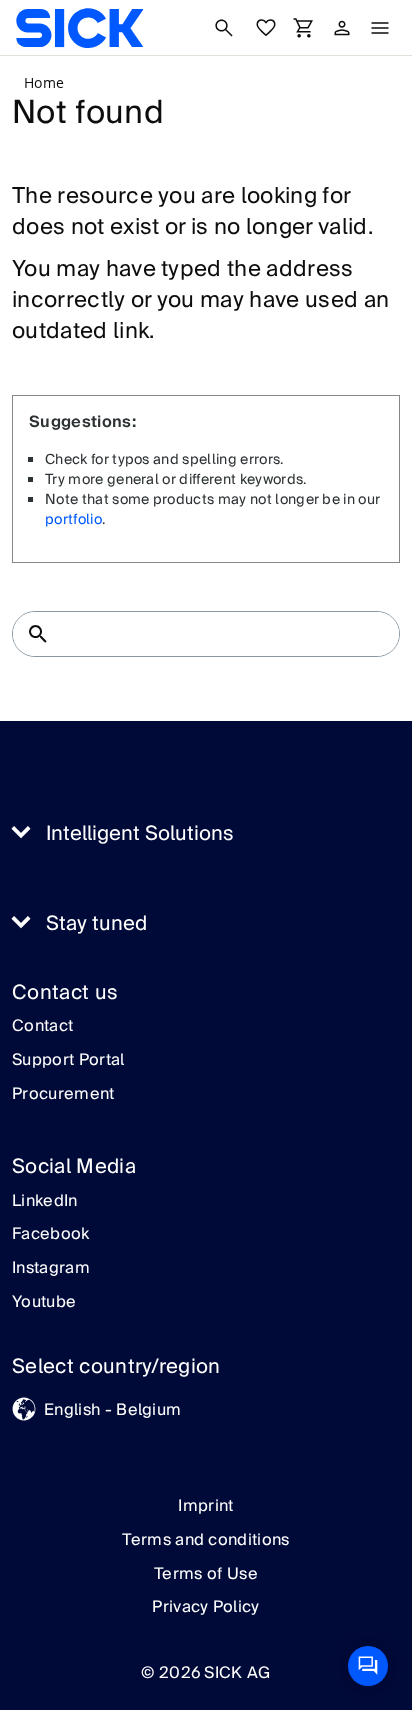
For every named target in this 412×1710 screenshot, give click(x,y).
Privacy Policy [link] (205, 1607)
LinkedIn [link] (45, 1202)
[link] (79, 28)
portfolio (73, 520)
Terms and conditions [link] (205, 1540)
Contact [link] (42, 1027)
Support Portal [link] (68, 1061)
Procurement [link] (63, 1095)
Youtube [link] (44, 1303)
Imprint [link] (205, 1506)
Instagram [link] (51, 1269)
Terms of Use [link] (206, 1574)
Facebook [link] (51, 1235)
